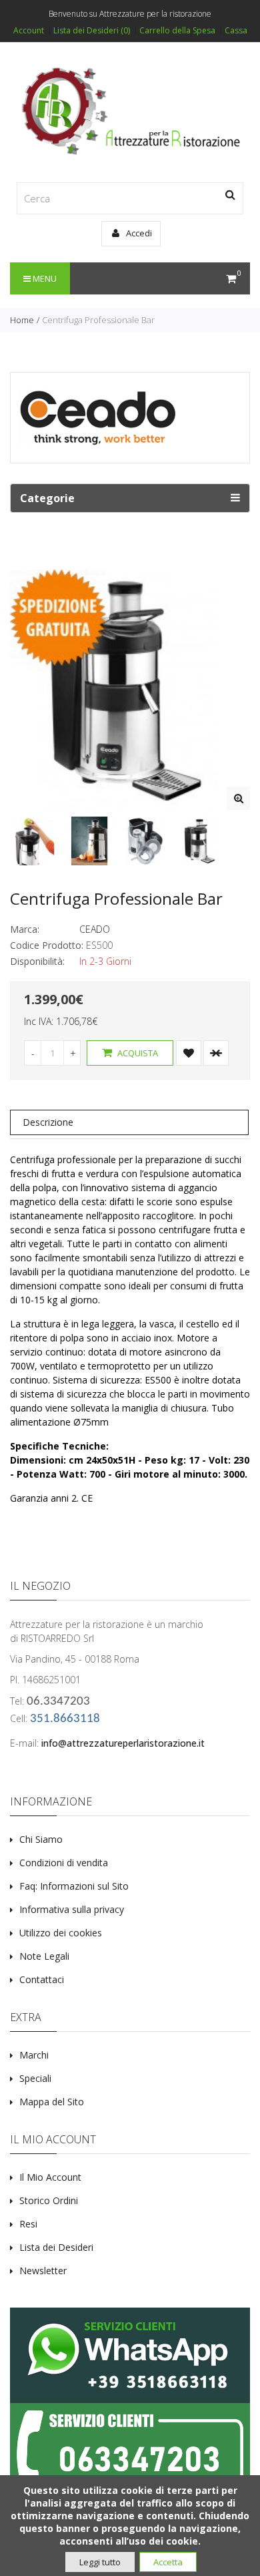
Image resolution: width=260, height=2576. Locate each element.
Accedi (138, 233)
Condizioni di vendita (64, 1863)
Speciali (35, 2078)
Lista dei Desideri (56, 2247)
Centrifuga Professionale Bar (98, 320)
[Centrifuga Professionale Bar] (238, 798)
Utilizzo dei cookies (61, 1933)
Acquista (137, 1053)
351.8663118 (65, 1719)
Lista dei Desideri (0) (92, 31)
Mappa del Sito (52, 2102)
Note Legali (44, 1956)
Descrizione (48, 1122)
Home (22, 320)
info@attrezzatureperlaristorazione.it (123, 1743)
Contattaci (42, 1979)
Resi (28, 2224)
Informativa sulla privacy (72, 1909)
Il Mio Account (50, 2177)
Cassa (236, 31)
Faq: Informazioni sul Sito (74, 1886)
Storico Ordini (49, 2200)
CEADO (95, 929)
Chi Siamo (41, 1839)
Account (29, 31)
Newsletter (43, 2271)
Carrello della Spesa (177, 31)
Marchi (34, 2055)
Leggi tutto (100, 2562)
